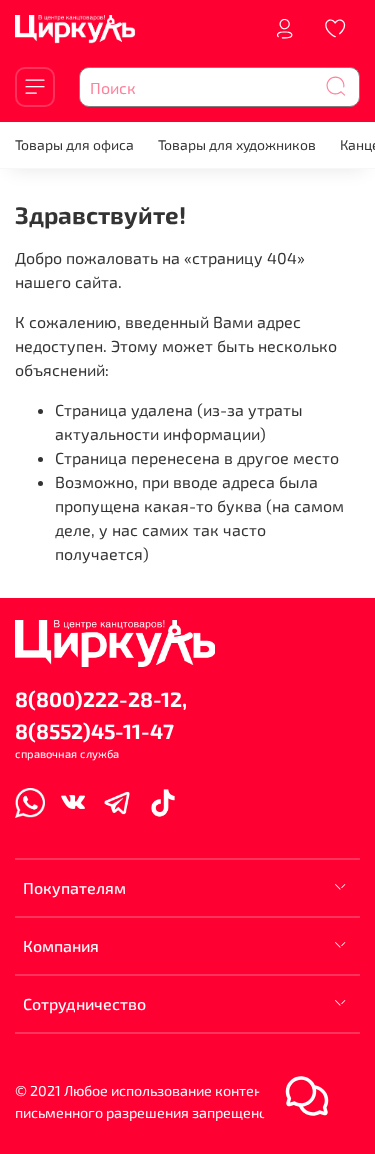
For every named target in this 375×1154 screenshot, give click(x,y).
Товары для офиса (74, 144)
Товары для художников (237, 144)
